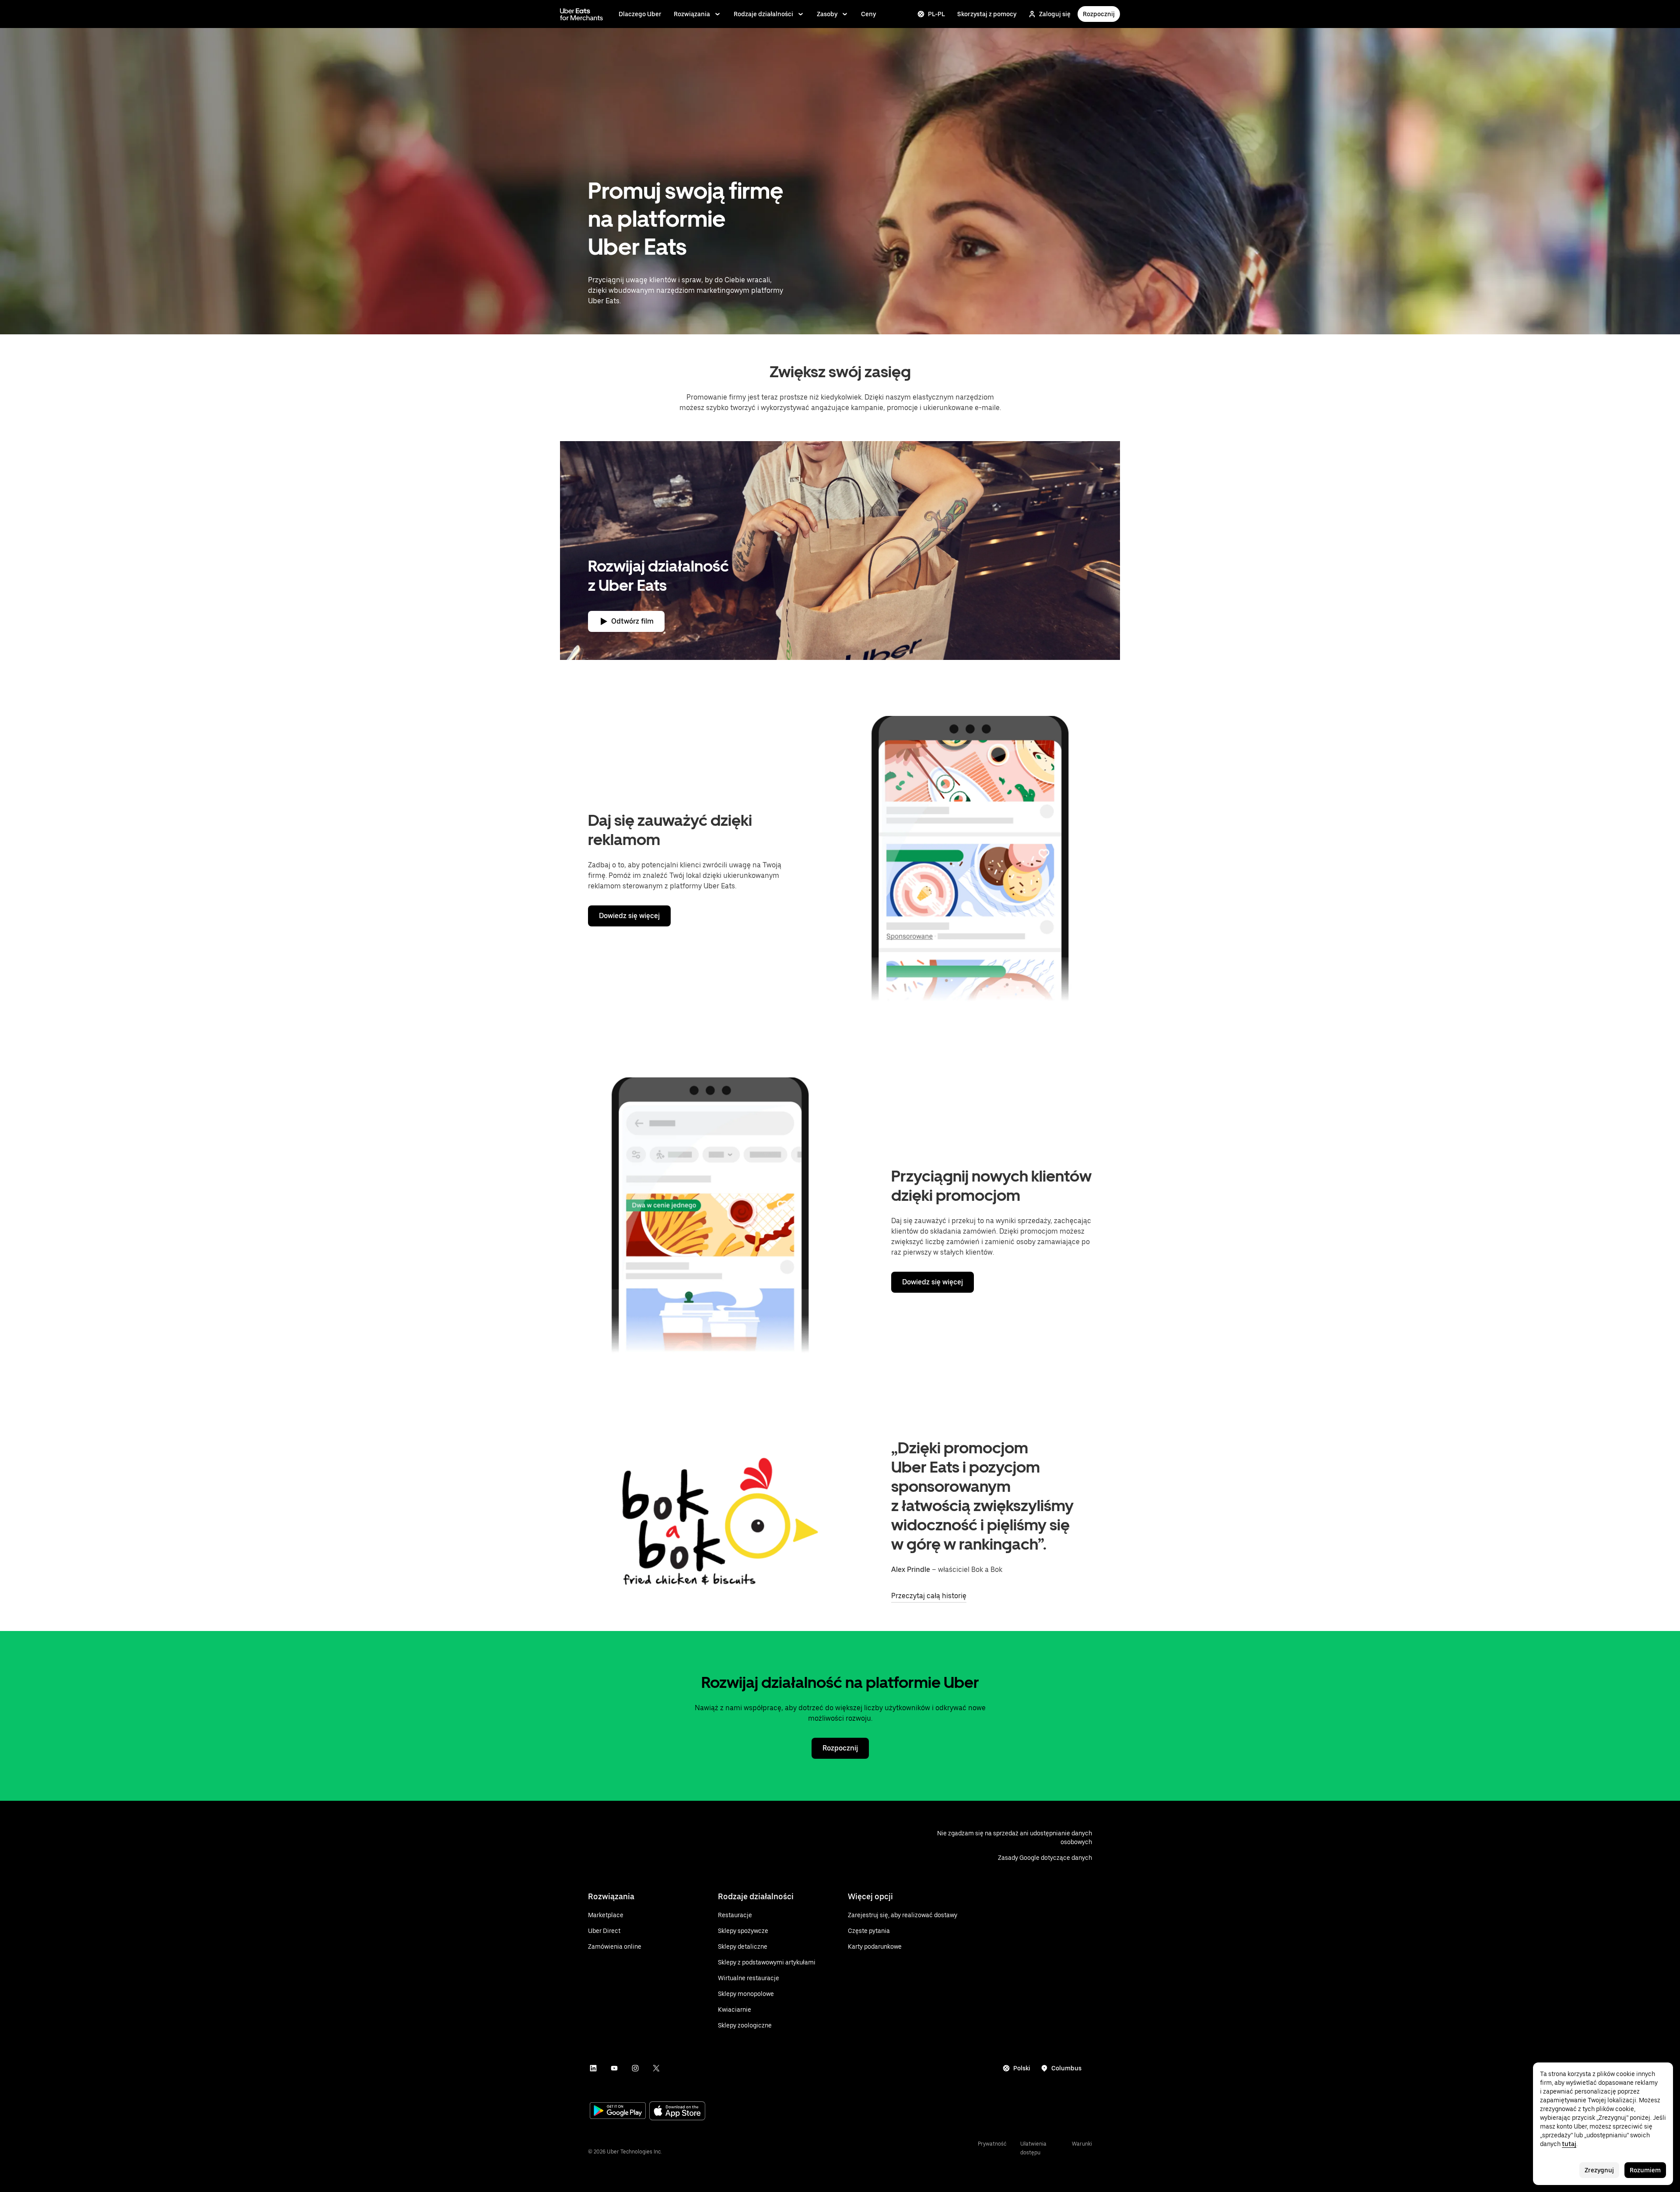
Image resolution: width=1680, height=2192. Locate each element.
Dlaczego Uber (640, 14)
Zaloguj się (1055, 14)
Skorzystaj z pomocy (987, 14)
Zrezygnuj (1599, 2170)
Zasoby (827, 14)
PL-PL (936, 14)
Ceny (868, 14)
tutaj (1569, 2144)
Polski (1022, 2068)
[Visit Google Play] (618, 2111)
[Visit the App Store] (677, 2112)
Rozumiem (1645, 2170)
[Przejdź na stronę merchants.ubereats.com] (581, 14)
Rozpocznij (1099, 14)
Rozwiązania (692, 14)
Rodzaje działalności (763, 14)
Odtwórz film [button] (632, 621)
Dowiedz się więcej (629, 916)
